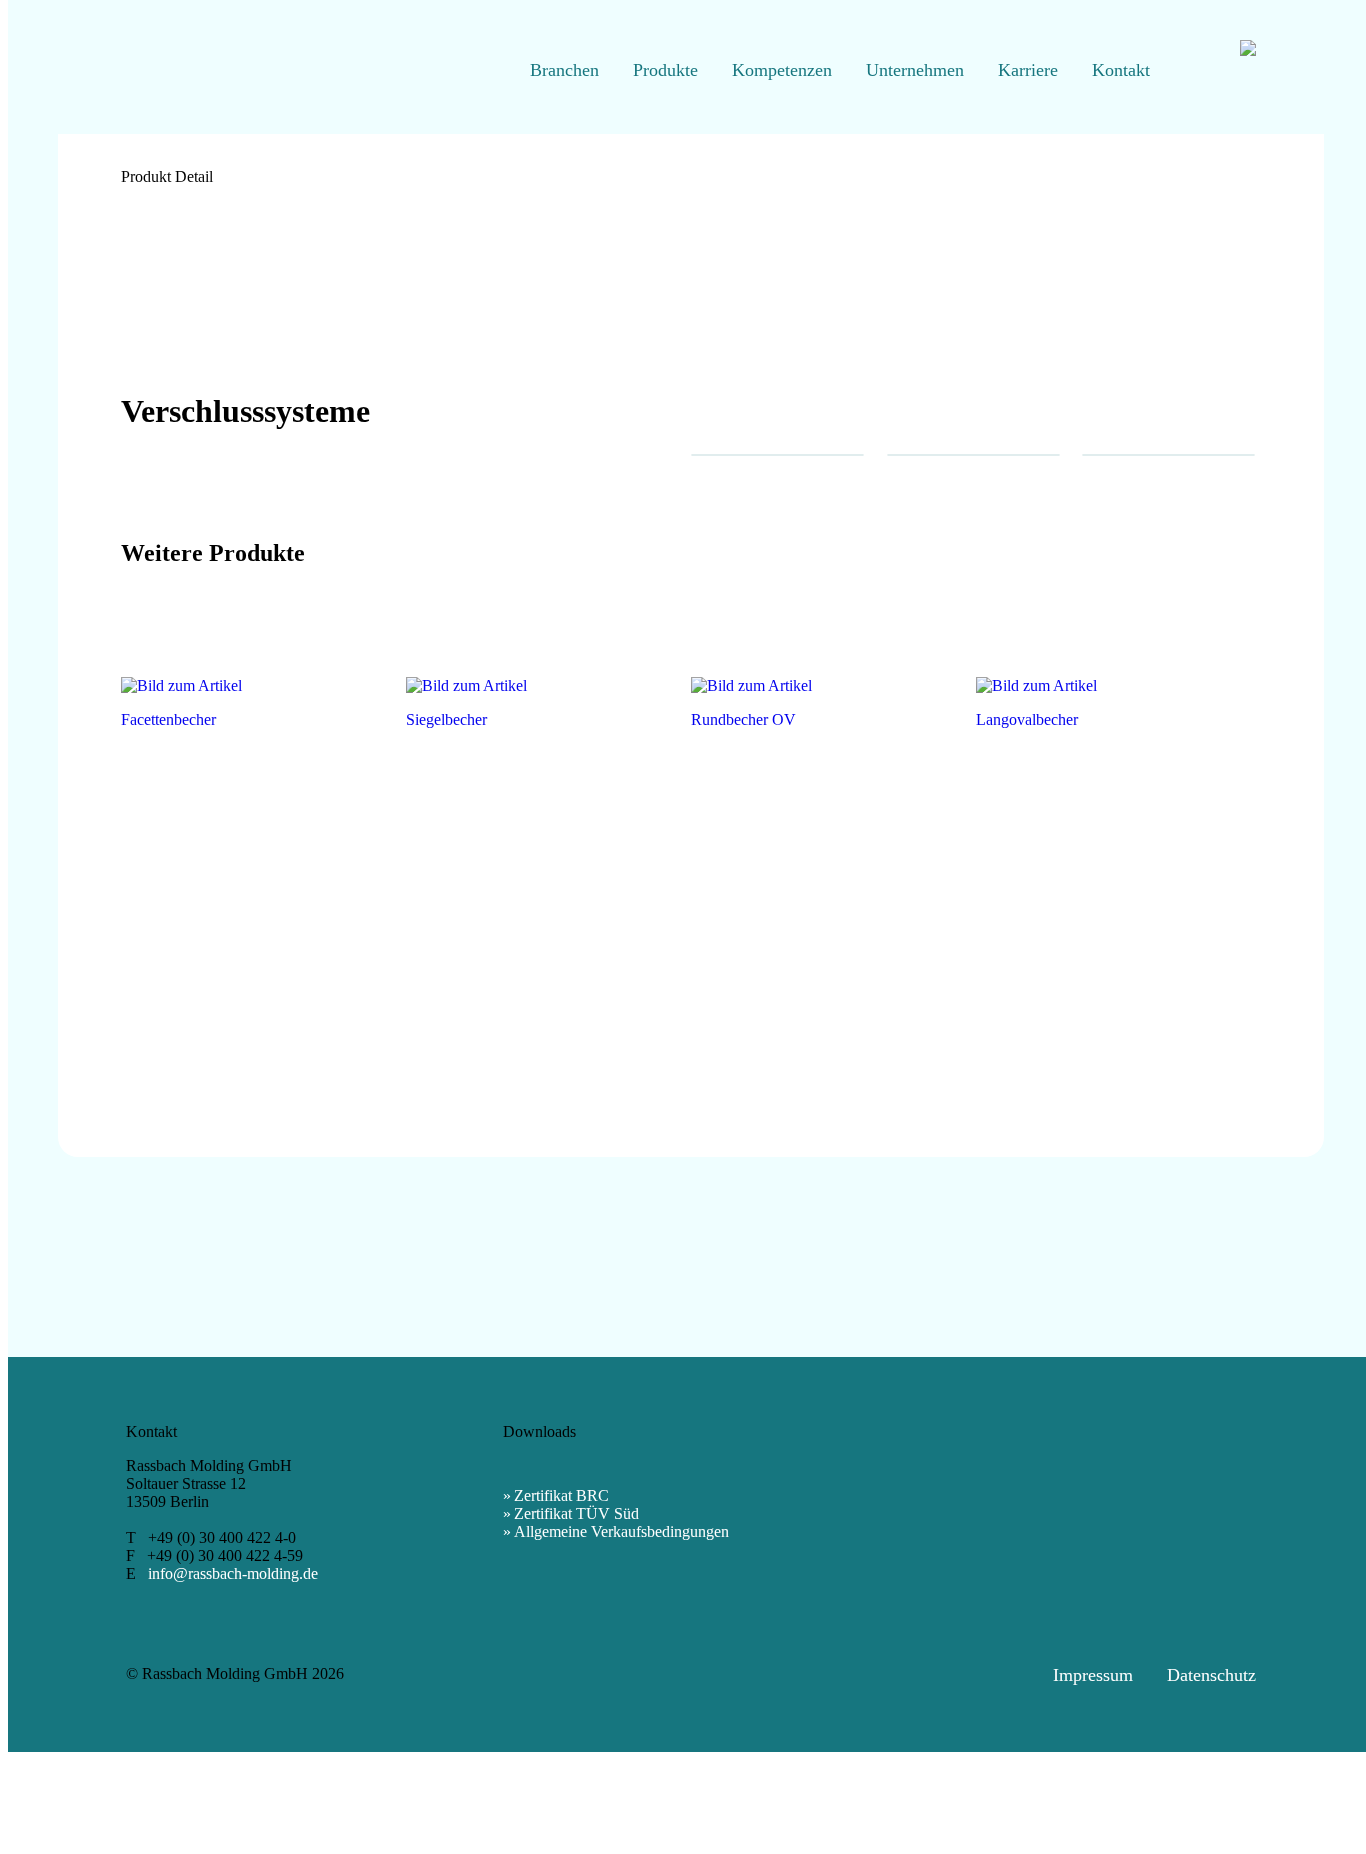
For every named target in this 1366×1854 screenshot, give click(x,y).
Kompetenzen (782, 70)
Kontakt (1121, 70)
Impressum (1093, 1675)
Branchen (564, 70)
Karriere (1028, 70)
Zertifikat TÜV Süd (576, 1513)
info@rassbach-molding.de (233, 1573)
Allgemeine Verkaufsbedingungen (621, 1531)
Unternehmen (915, 70)
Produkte (665, 70)
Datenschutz (1211, 1675)
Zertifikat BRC (561, 1495)
